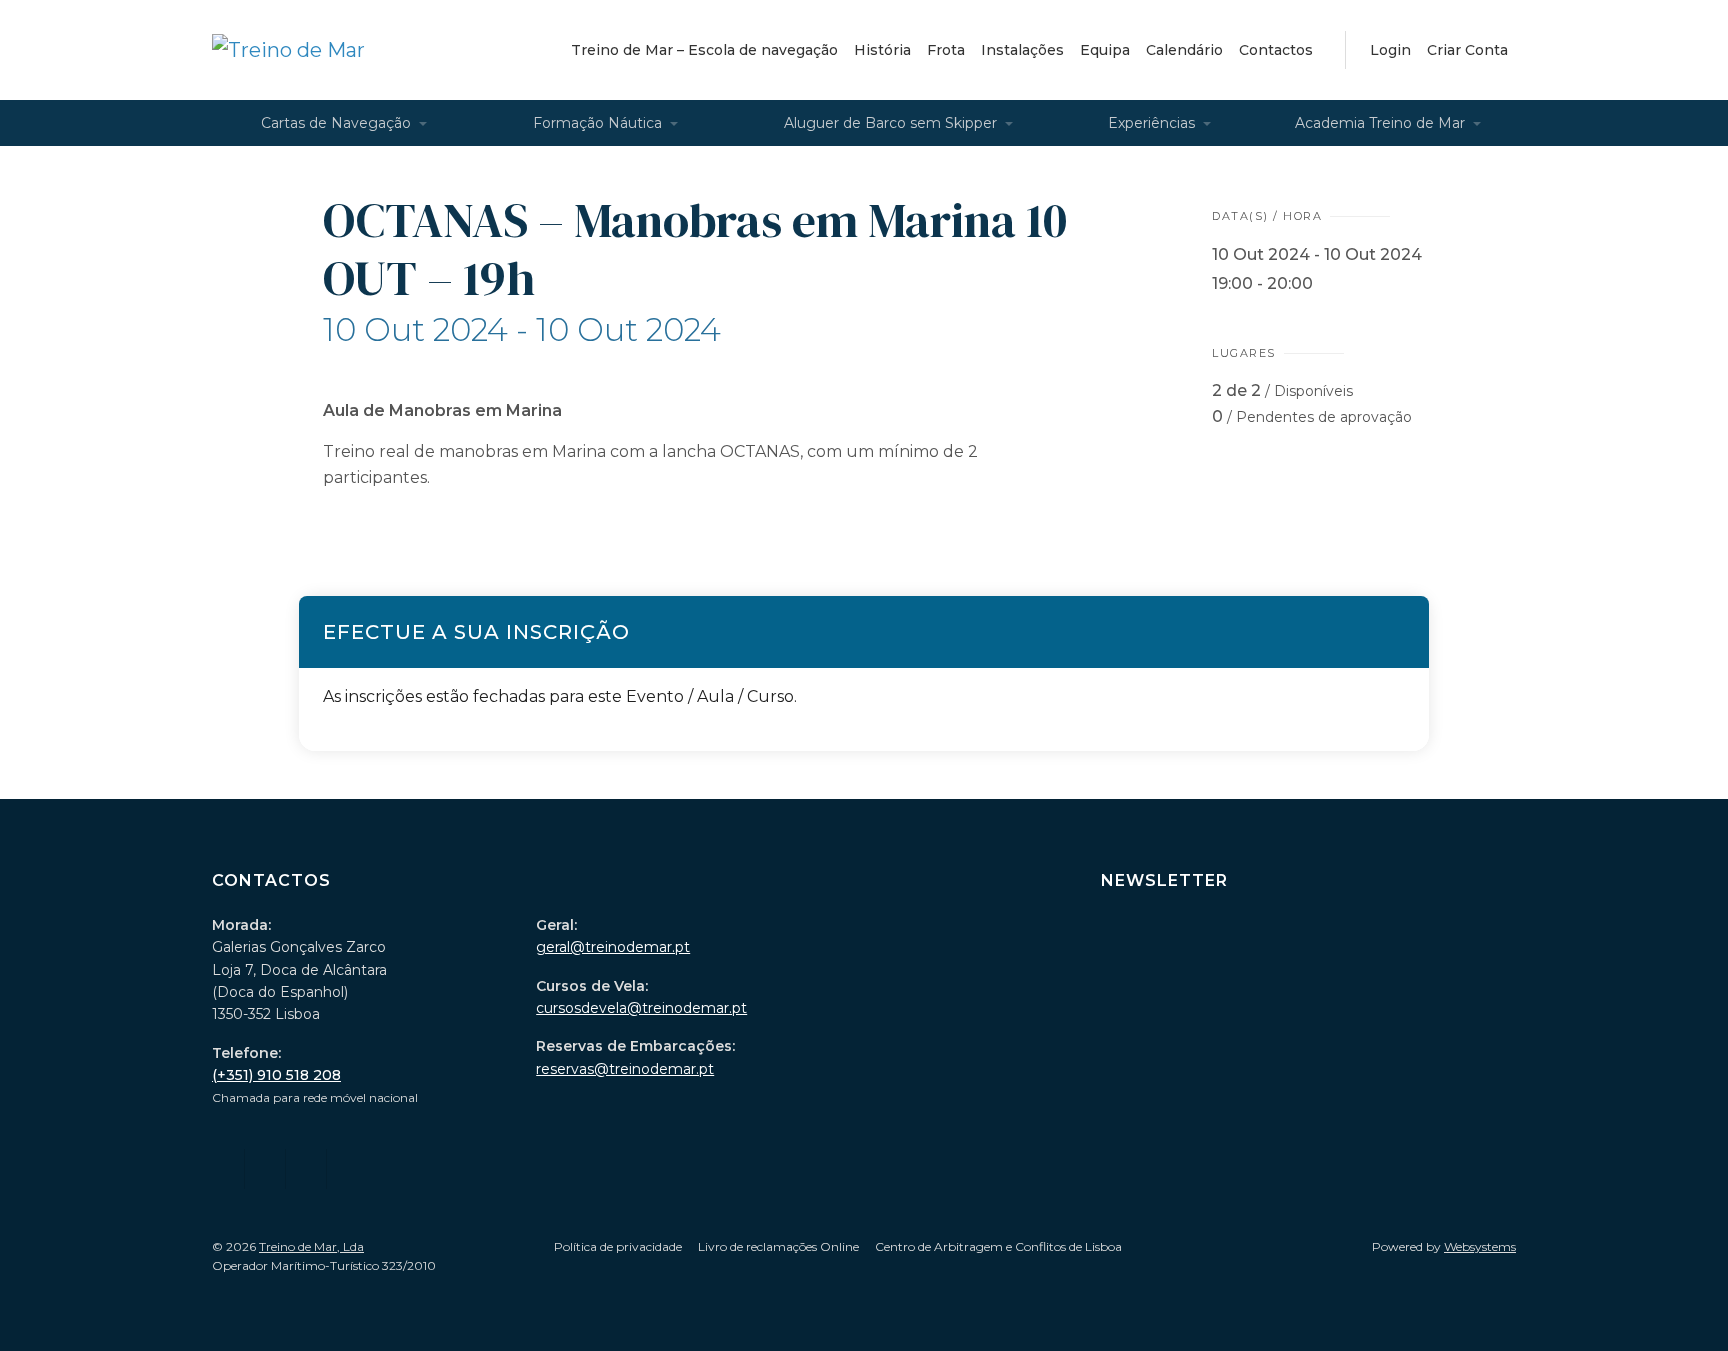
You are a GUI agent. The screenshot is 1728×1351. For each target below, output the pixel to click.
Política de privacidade (618, 1246)
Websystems (1480, 1246)
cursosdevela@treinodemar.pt (641, 1008)
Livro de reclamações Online (778, 1246)
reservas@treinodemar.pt (625, 1069)
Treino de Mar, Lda (311, 1246)
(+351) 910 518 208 (276, 1075)
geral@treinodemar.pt (613, 947)
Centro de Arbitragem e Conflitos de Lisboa (998, 1246)
